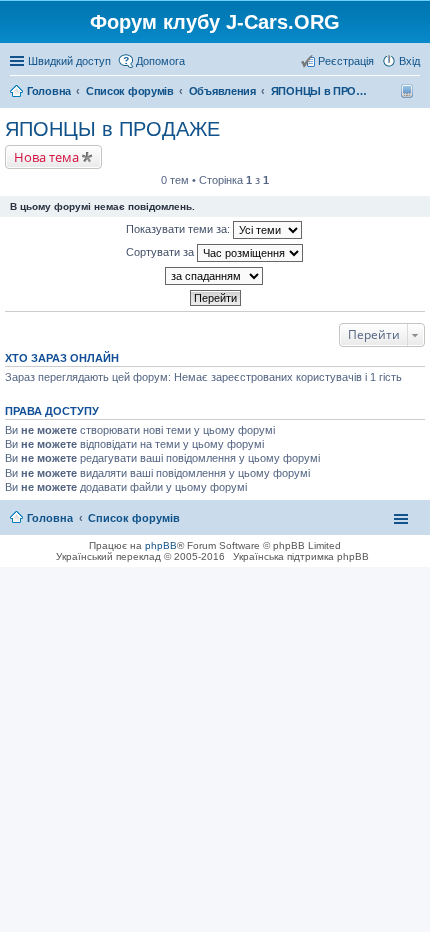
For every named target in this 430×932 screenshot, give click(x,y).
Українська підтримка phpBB (301, 556)
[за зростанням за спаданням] (215, 276)
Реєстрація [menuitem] (346, 61)
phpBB (161, 545)
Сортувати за (161, 252)
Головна (50, 518)
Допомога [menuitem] (160, 61)
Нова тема (46, 157)
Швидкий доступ (69, 61)
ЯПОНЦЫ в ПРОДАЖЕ (112, 129)
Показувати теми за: (179, 229)
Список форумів (134, 518)
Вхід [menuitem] (409, 61)
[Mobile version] (409, 91)
